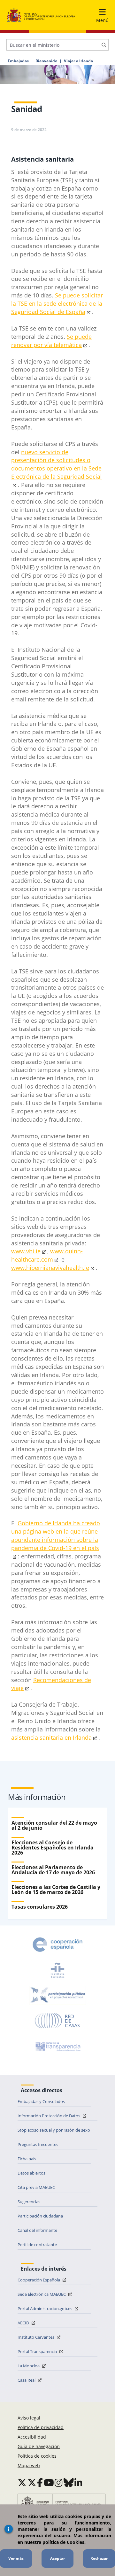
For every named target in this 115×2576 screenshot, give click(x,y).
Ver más (16, 2558)
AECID (24, 2323)
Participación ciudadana (40, 2216)
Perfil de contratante (37, 2245)
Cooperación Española (39, 2280)
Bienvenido (46, 61)
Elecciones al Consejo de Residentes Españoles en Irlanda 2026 (53, 1848)
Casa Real (27, 2380)
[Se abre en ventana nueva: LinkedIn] (78, 2482)
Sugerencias (29, 2202)
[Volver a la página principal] (41, 15)
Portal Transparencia (38, 2351)
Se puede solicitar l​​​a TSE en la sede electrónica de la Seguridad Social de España (57, 303)
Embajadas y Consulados (41, 2101)
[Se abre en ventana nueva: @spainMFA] (32, 2482)
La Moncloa (29, 2366)
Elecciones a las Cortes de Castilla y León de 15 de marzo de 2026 (56, 1890)
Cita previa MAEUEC (36, 2187)
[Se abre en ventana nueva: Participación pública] (57, 1995)
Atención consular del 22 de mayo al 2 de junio (54, 1825)
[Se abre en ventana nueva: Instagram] (59, 2482)
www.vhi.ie (26, 1251)
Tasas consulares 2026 (40, 1907)
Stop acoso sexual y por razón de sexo (54, 2130)
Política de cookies (37, 2456)
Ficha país (27, 2159)
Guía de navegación (39, 2446)
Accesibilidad (32, 2437)
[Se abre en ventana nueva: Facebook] (40, 2482)
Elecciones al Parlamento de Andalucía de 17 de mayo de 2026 (53, 1870)
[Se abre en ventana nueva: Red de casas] (57, 2021)
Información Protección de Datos (49, 2116)
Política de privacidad (41, 2427)
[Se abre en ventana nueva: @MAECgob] (22, 2482)
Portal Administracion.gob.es (45, 2308)
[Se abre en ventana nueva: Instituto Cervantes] (57, 1970)
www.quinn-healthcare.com (47, 1255)
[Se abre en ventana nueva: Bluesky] (69, 2482)
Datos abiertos (31, 2173)
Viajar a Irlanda (78, 61)
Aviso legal (29, 2418)
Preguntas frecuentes (38, 2144)
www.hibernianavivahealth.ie (50, 1268)
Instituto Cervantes (36, 2337)
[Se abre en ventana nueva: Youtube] (49, 2482)
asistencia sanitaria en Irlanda (51, 1737)
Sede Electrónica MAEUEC (42, 2294)
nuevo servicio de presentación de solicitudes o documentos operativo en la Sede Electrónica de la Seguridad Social (57, 464)
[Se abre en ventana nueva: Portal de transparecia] (57, 2046)
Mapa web (29, 2465)
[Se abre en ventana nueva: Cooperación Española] (57, 1945)
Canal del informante (37, 2230)
